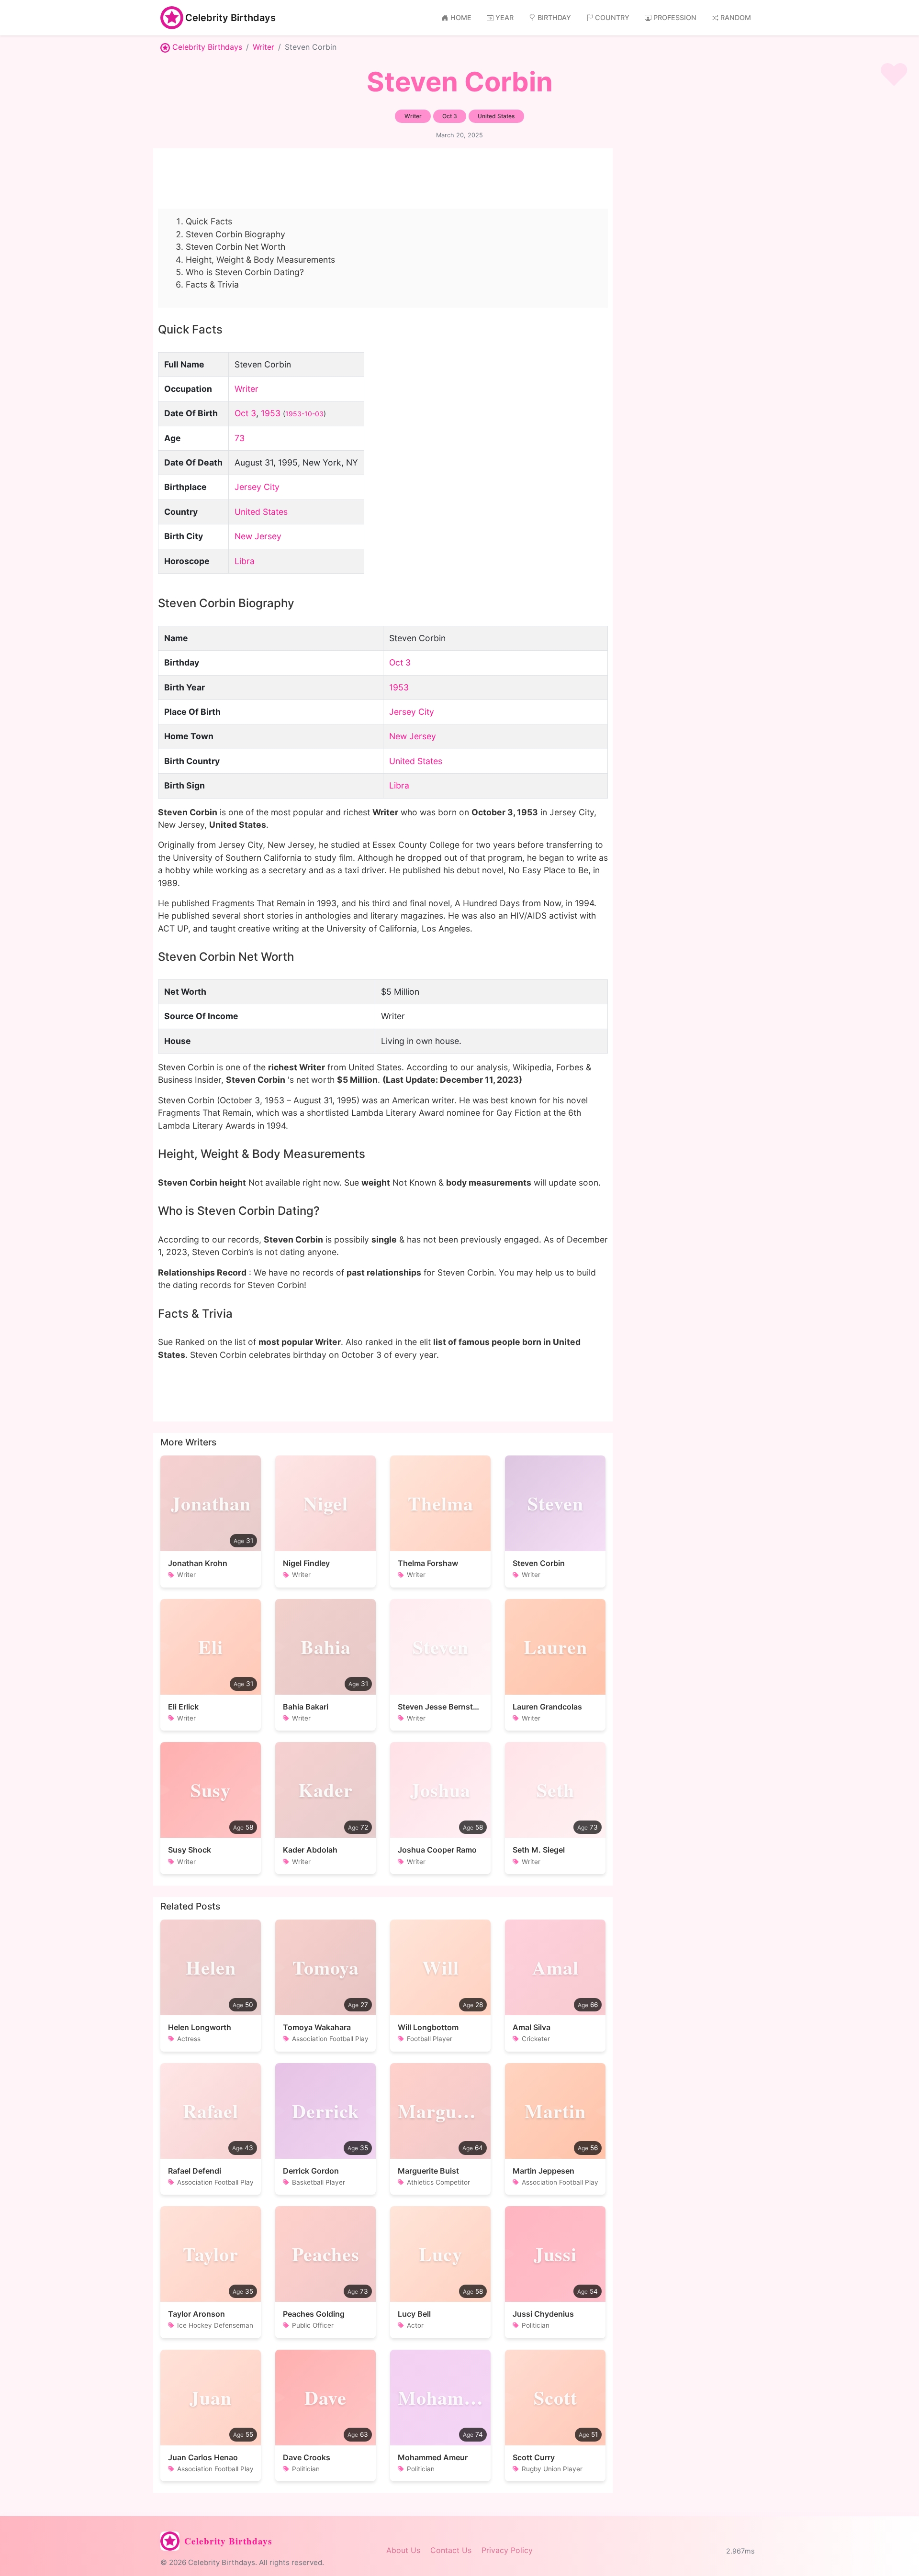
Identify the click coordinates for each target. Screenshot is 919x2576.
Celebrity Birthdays (230, 18)
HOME (461, 17)
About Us (403, 2550)
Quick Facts (209, 221)
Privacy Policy (507, 2550)
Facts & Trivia (212, 284)
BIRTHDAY (554, 17)
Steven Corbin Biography (235, 234)
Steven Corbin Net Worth (235, 247)
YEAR (504, 17)
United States (261, 512)
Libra (245, 561)
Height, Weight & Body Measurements (260, 260)
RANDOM (736, 17)
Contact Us (451, 2550)
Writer (263, 47)
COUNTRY (612, 17)
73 (240, 438)
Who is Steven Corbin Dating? (245, 272)
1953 (271, 413)
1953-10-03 (304, 414)
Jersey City (257, 487)
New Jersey (258, 536)
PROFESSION (675, 17)
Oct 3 (245, 413)
